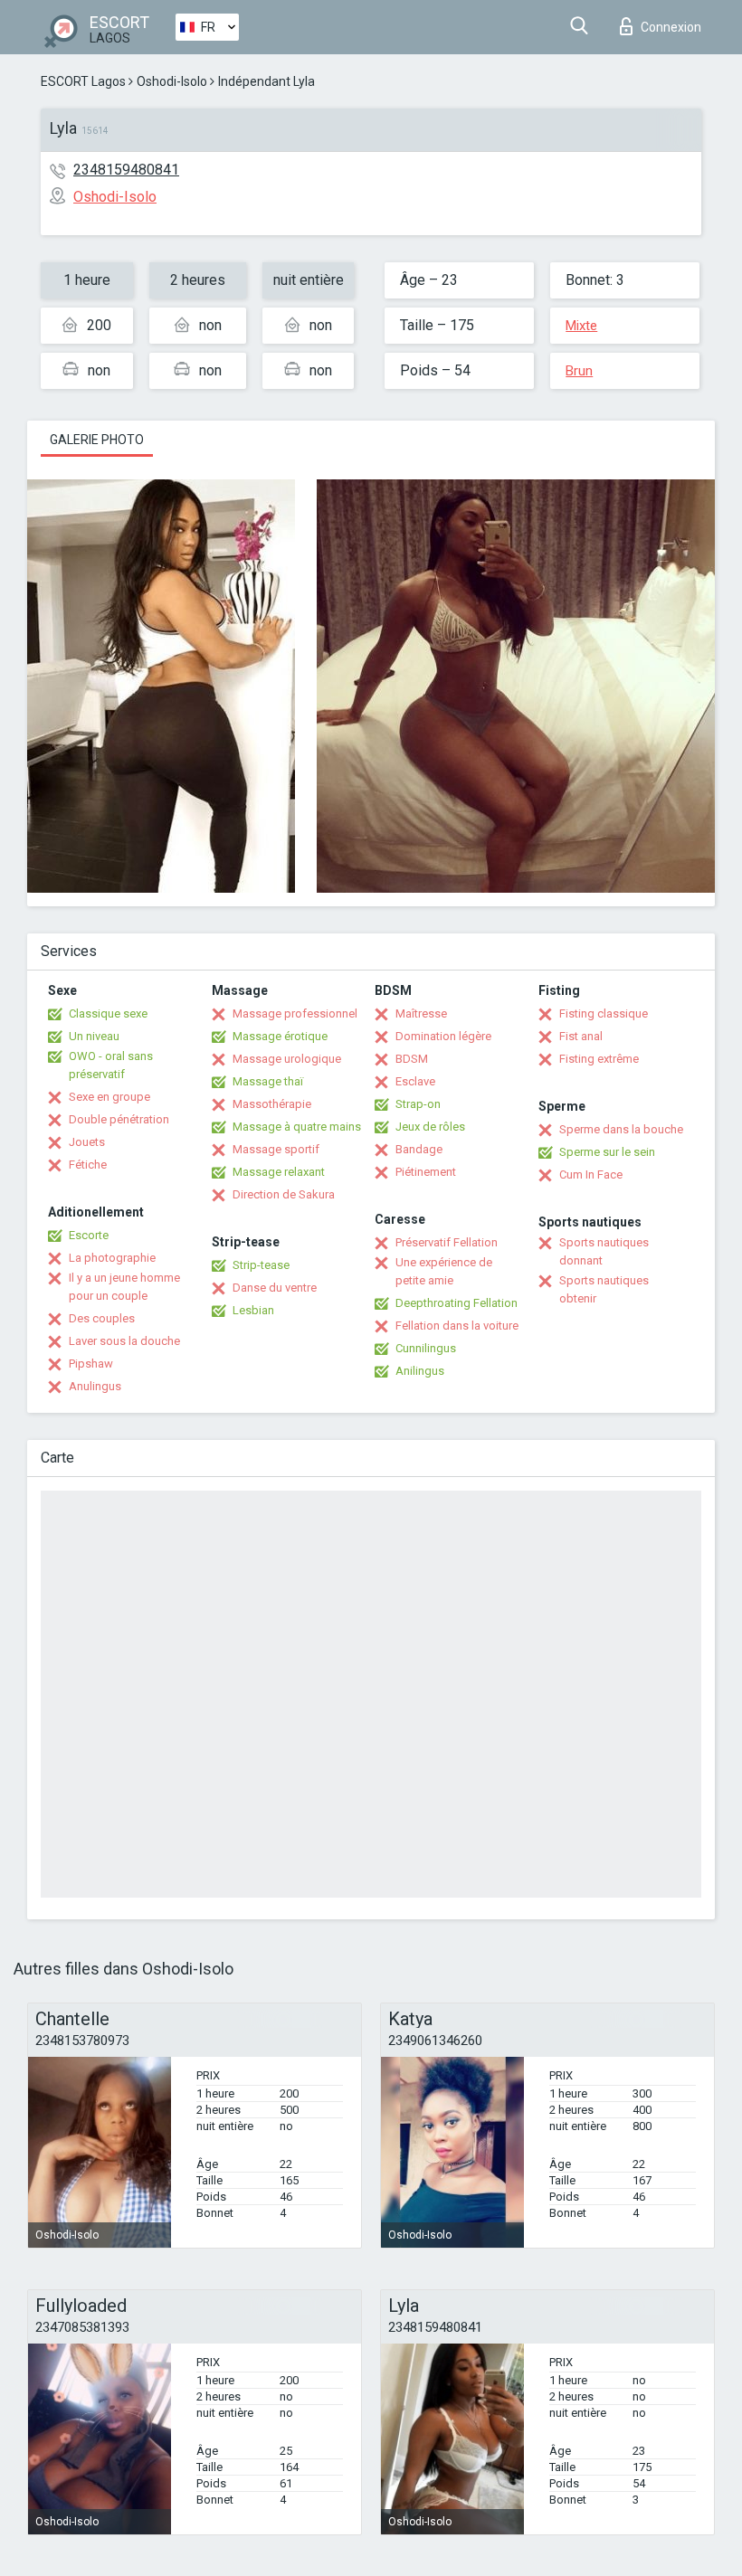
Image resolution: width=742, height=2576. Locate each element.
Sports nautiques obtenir (604, 1289)
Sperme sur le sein (607, 1152)
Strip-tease (261, 1265)
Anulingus (95, 1386)
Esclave (415, 1081)
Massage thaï (268, 1081)
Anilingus (420, 1371)
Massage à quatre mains (297, 1127)
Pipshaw (91, 1364)
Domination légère (443, 1036)
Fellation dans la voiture (457, 1326)
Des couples (102, 1318)
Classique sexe (108, 1013)
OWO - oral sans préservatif (111, 1065)
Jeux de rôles (430, 1127)
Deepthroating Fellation (457, 1303)
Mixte (581, 326)
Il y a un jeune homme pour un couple (124, 1287)
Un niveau (94, 1036)
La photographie (112, 1258)
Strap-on (418, 1104)
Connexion (671, 27)
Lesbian (253, 1310)
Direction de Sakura (284, 1194)
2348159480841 (126, 170)
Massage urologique (287, 1059)
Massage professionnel (295, 1013)
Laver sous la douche (124, 1341)
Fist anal (581, 1036)
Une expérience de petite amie (444, 1271)
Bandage (419, 1149)
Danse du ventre (275, 1288)
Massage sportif (276, 1149)
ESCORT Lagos (83, 81)
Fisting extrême (599, 1059)
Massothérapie (272, 1104)
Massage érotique (280, 1036)
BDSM (412, 1059)
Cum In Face (591, 1174)
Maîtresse (421, 1013)
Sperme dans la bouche (621, 1129)
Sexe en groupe (109, 1097)
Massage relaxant (279, 1172)
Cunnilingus (426, 1348)
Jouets (87, 1142)
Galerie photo (97, 440)
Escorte (89, 1235)
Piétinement (426, 1172)
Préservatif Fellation (447, 1242)
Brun (579, 371)
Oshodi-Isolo (172, 81)
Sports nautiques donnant (604, 1251)
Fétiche (88, 1165)
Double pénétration (119, 1119)
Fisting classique (604, 1013)
